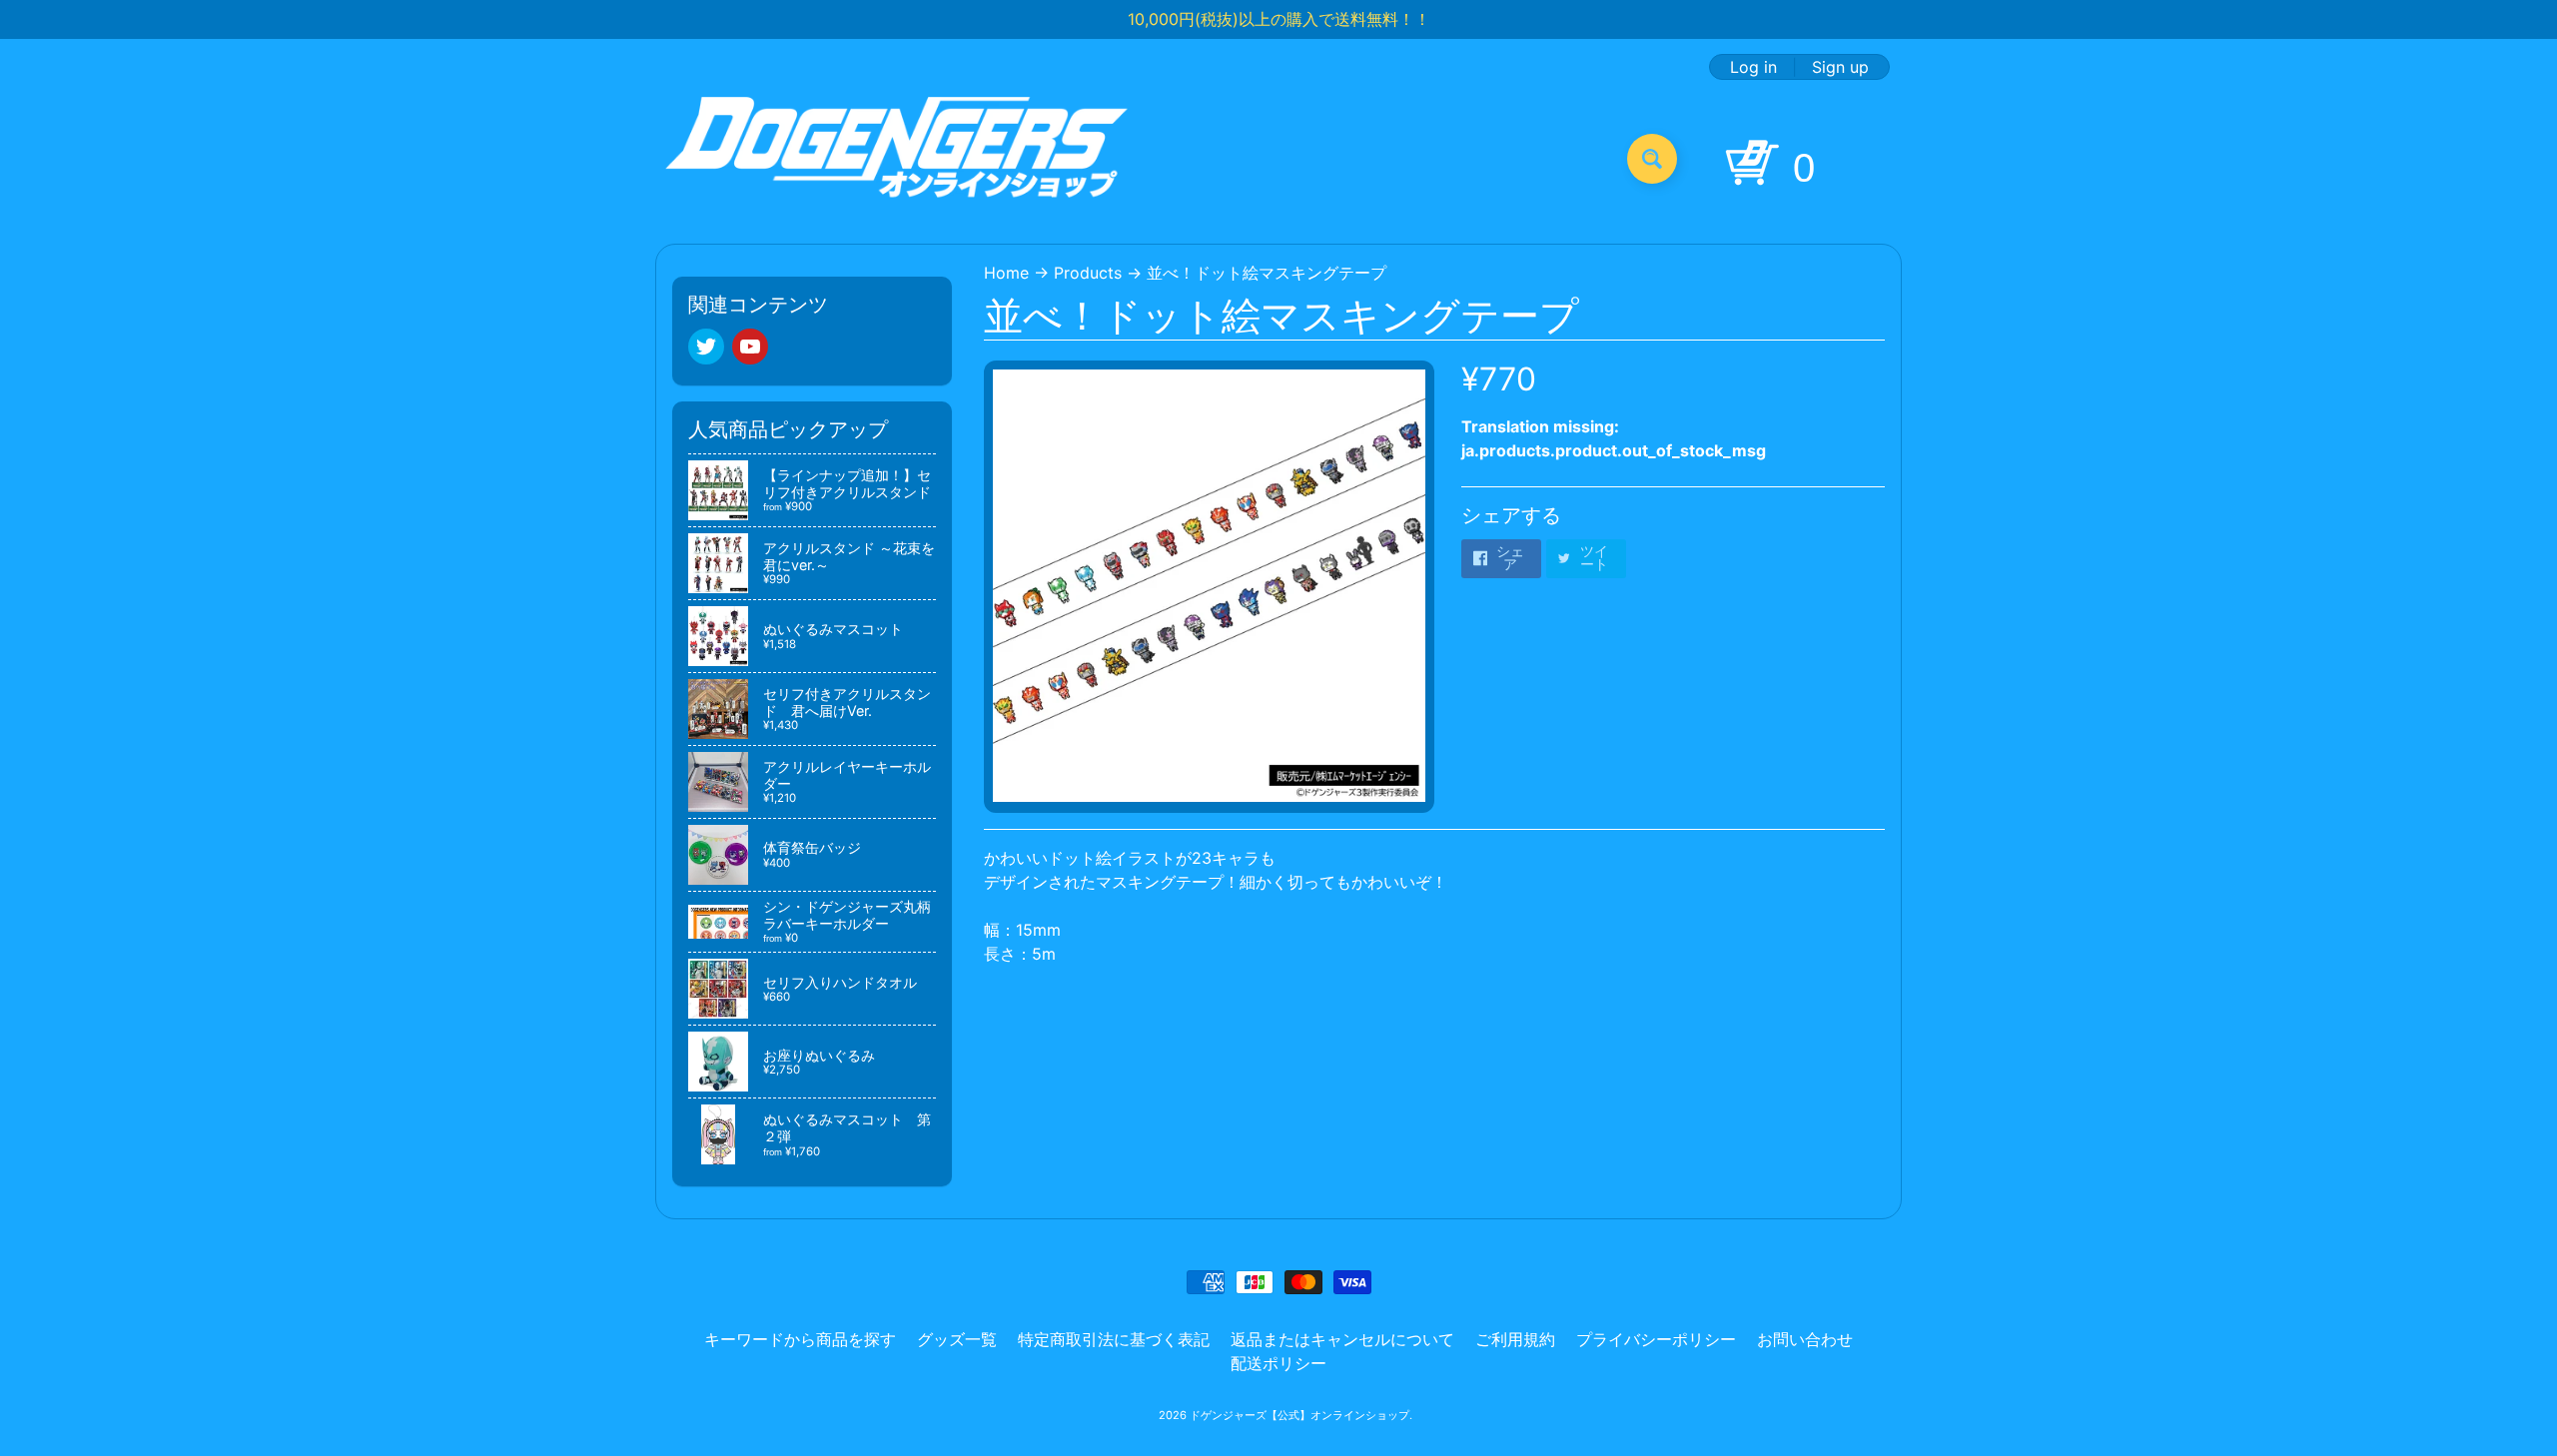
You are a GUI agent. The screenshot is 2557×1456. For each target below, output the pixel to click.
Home (1006, 273)
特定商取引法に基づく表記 (1114, 1339)
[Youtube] (750, 347)
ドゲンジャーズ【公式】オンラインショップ (1299, 1415)
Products (1088, 273)
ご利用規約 (1515, 1339)
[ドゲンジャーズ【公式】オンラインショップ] (897, 158)
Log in (1753, 67)
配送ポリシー (1278, 1363)
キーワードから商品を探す (800, 1339)
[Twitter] (706, 347)
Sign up (1840, 67)
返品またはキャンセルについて (1342, 1339)
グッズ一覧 (957, 1339)
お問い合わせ (1805, 1339)
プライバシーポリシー (1656, 1339)
